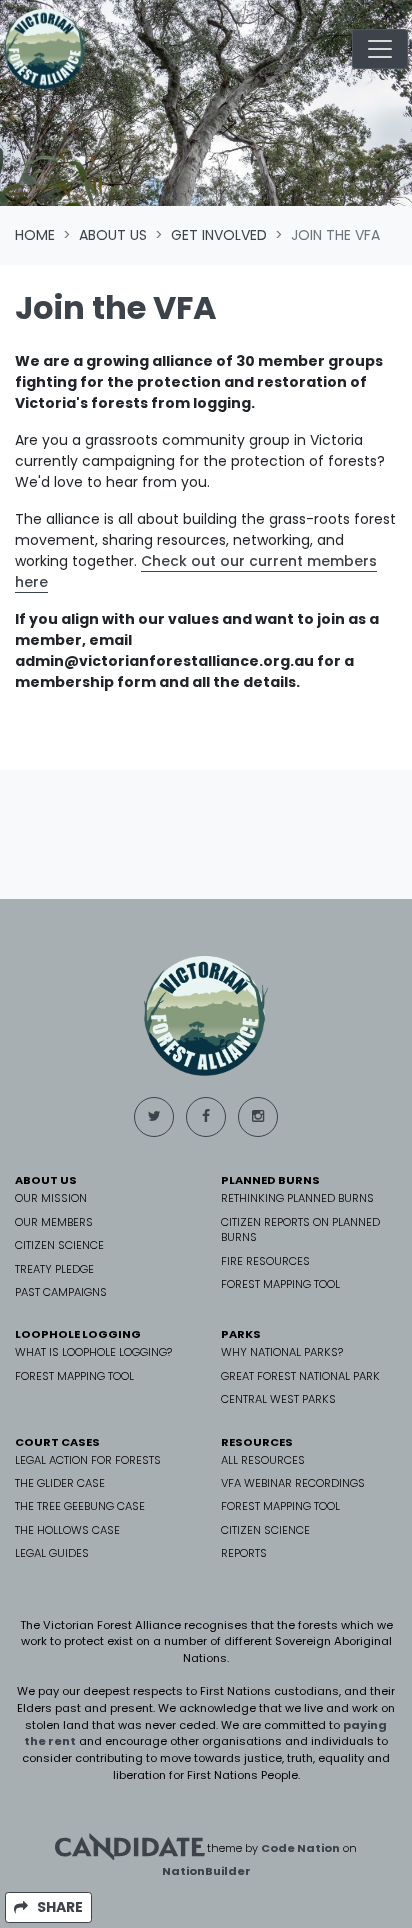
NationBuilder (206, 1871)
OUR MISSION (51, 1198)
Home (35, 235)
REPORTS (244, 1553)
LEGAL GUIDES (52, 1553)
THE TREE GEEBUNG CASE (80, 1506)
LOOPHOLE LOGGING (78, 1334)
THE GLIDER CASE (60, 1483)
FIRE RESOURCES (265, 1261)
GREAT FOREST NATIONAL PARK (300, 1376)
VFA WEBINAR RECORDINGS (293, 1483)
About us (113, 235)
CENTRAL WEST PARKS (278, 1399)
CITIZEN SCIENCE (59, 1245)
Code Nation (300, 1847)
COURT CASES (57, 1442)
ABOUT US (46, 1180)
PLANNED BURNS (270, 1180)
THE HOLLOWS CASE (67, 1530)
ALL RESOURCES (263, 1460)
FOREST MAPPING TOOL (280, 1284)
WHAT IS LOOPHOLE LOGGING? (93, 1352)
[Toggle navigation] (380, 49)
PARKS (241, 1334)
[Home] (45, 49)
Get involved (219, 235)
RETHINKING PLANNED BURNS (297, 1198)
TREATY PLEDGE (54, 1269)
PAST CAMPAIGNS (61, 1292)
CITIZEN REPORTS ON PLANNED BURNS (300, 1229)
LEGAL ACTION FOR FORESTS (88, 1460)
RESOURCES (257, 1442)
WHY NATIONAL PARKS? (282, 1352)
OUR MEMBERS (54, 1222)
